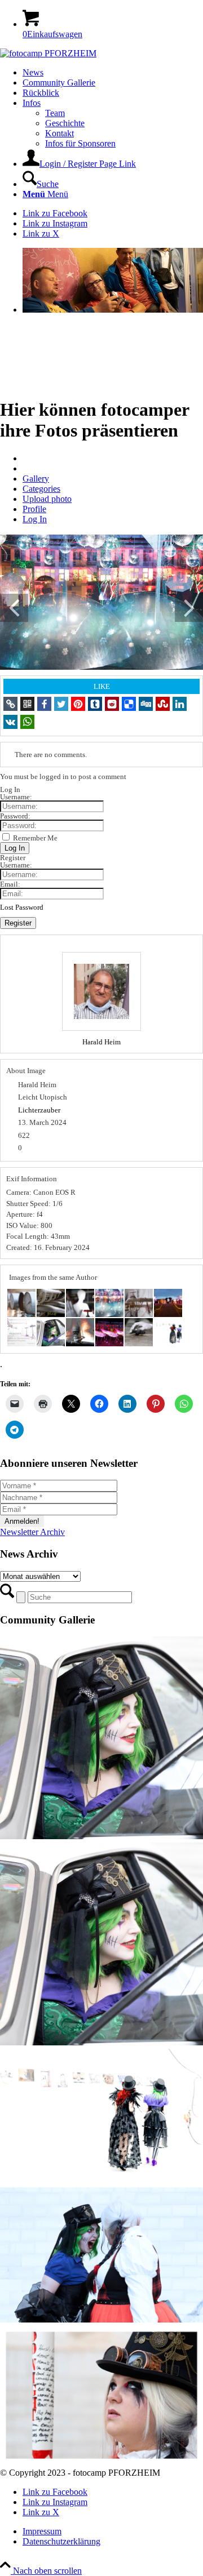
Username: (16, 797)
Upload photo (47, 499)
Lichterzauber (39, 1110)
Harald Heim (101, 1042)
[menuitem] (113, 73)
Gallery (36, 479)
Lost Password (22, 907)
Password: (15, 816)
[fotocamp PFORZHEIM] (48, 53)
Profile (34, 509)
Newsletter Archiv (32, 1532)
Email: (10, 884)
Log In (35, 519)
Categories (41, 489)
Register (18, 923)
